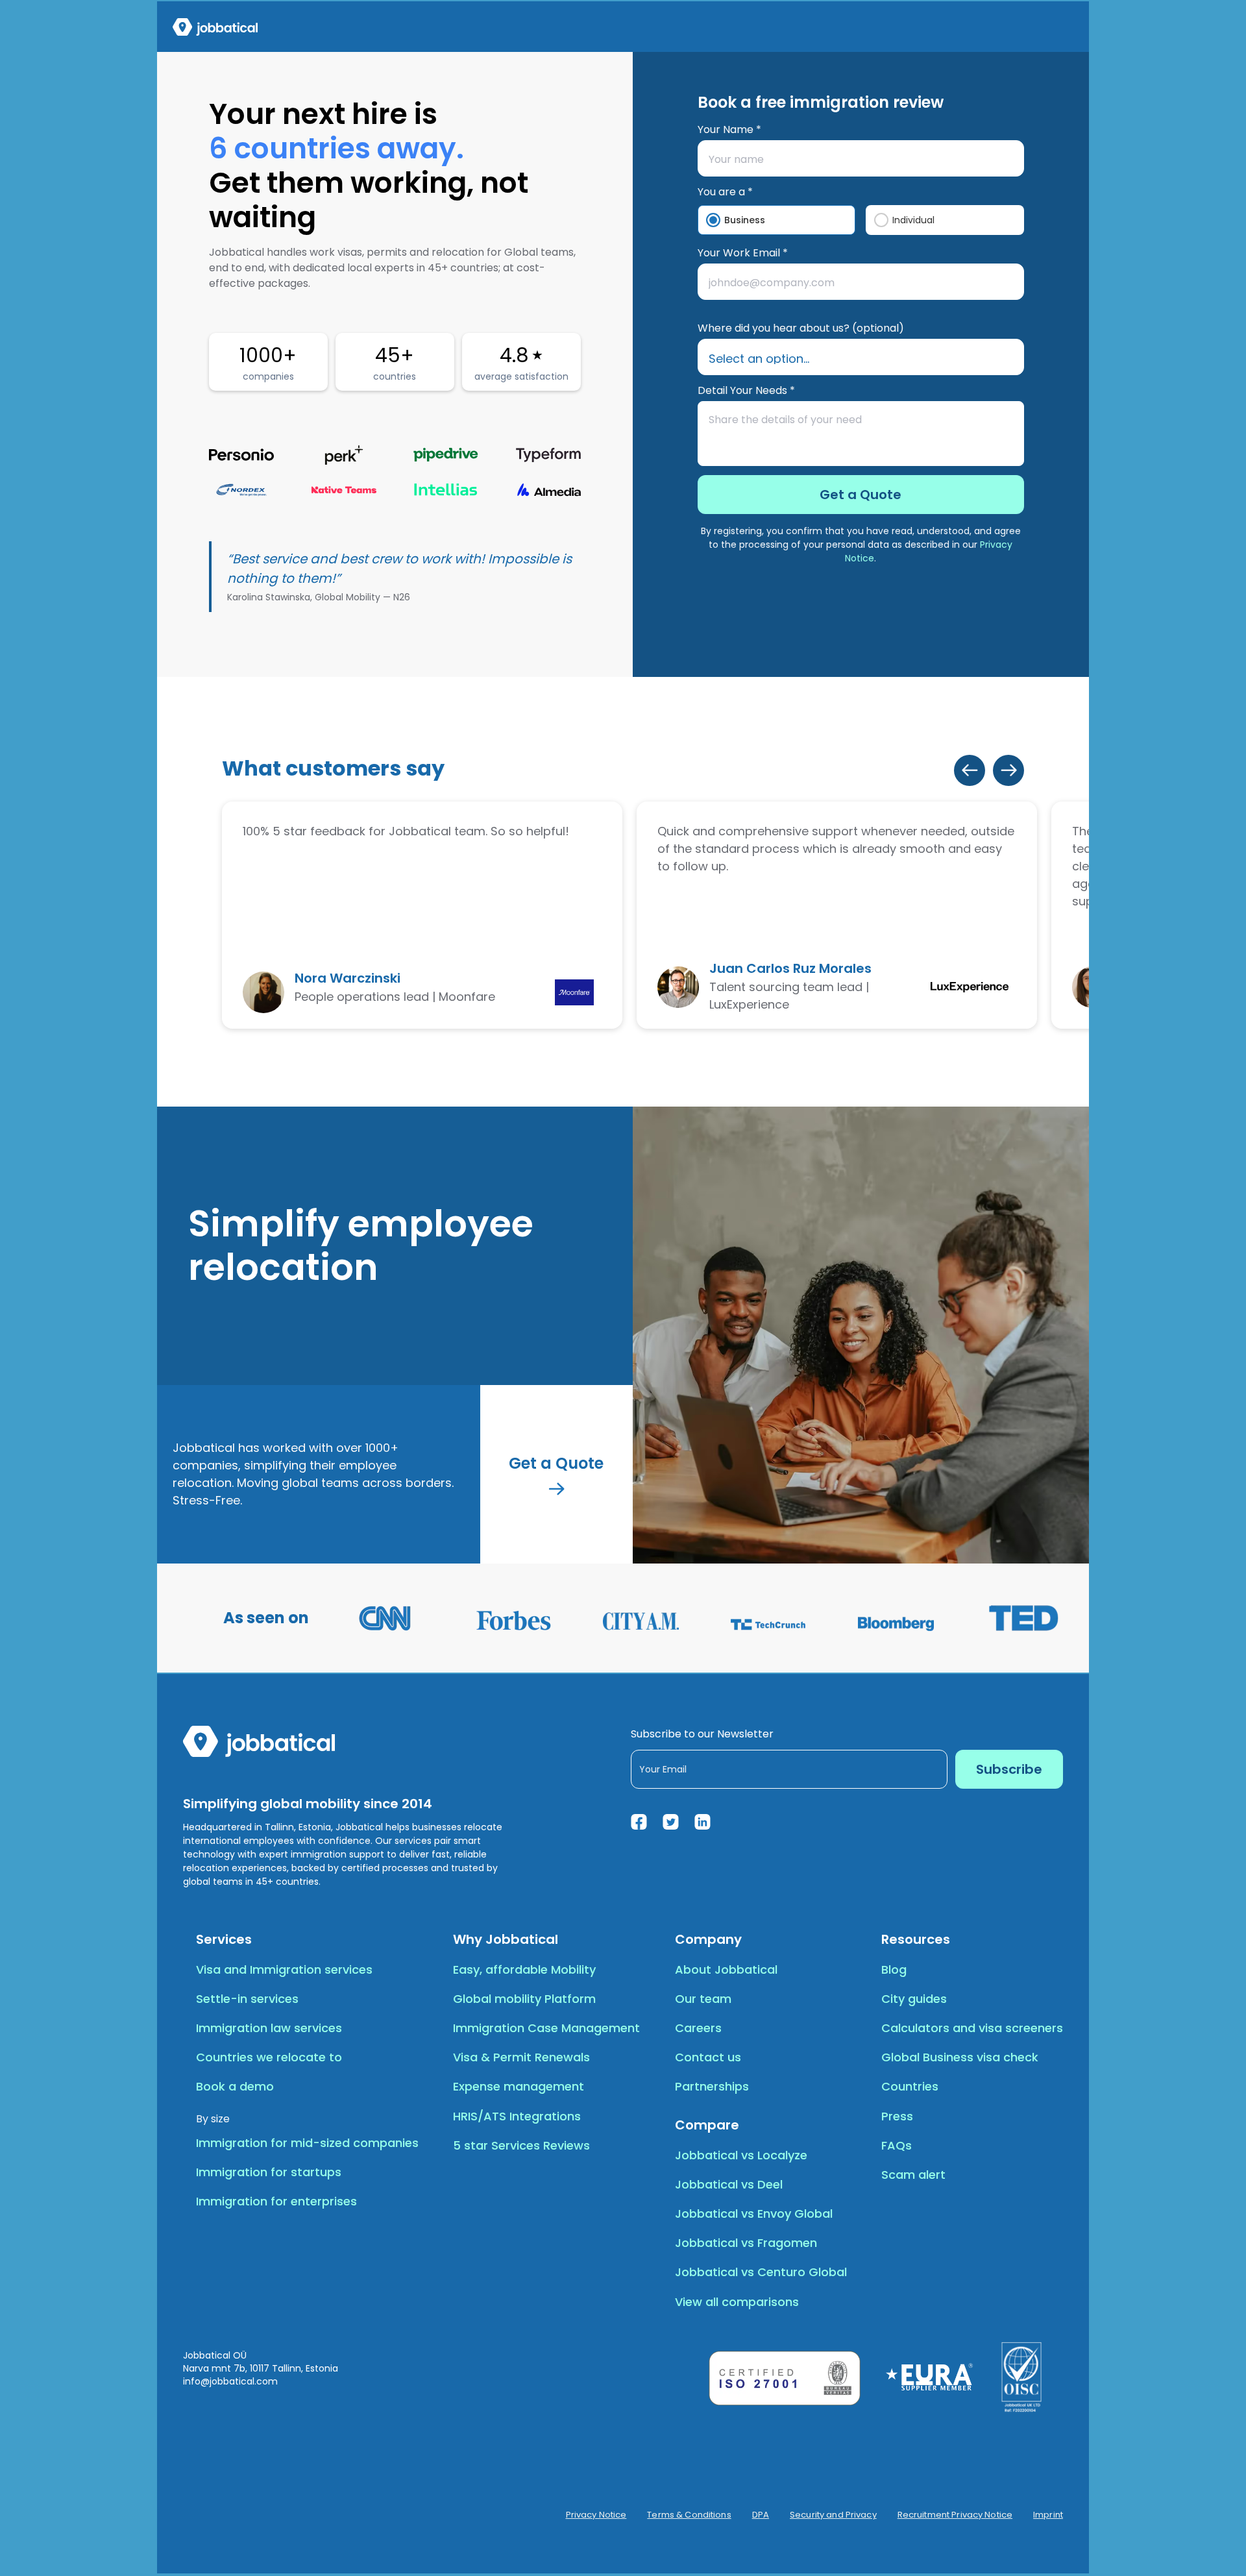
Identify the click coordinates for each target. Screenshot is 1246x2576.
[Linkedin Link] (702, 1822)
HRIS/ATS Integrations (517, 2116)
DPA (761, 2515)
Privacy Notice (596, 2515)
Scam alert (913, 2175)
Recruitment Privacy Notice (955, 2515)
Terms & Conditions (689, 2515)
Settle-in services (247, 1999)
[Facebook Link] (639, 1822)
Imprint (1048, 2515)
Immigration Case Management (546, 2028)
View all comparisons (737, 2302)
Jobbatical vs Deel (729, 2184)
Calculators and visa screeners (972, 2028)
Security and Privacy (833, 2515)
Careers (698, 2028)
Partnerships (712, 2086)
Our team (703, 1999)
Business (745, 220)
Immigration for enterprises (276, 2201)
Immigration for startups (269, 2172)
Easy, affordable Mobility (524, 1969)
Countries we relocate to (269, 2057)
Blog (894, 1969)
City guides (914, 1999)
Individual (913, 220)
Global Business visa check (960, 2057)
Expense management (519, 2086)
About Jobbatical (726, 1969)
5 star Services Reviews (521, 2145)
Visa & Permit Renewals (521, 2057)
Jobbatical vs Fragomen (746, 2243)
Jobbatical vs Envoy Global (754, 2214)
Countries (910, 2086)
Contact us (708, 2057)
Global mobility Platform (524, 1999)
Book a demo (235, 2086)
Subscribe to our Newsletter (702, 1734)
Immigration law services (269, 2028)
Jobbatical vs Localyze (741, 2155)
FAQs (897, 2145)
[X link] (671, 1822)
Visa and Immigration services (284, 1969)
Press (897, 2116)
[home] (215, 27)
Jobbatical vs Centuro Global (761, 2272)
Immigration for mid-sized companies (307, 2143)
